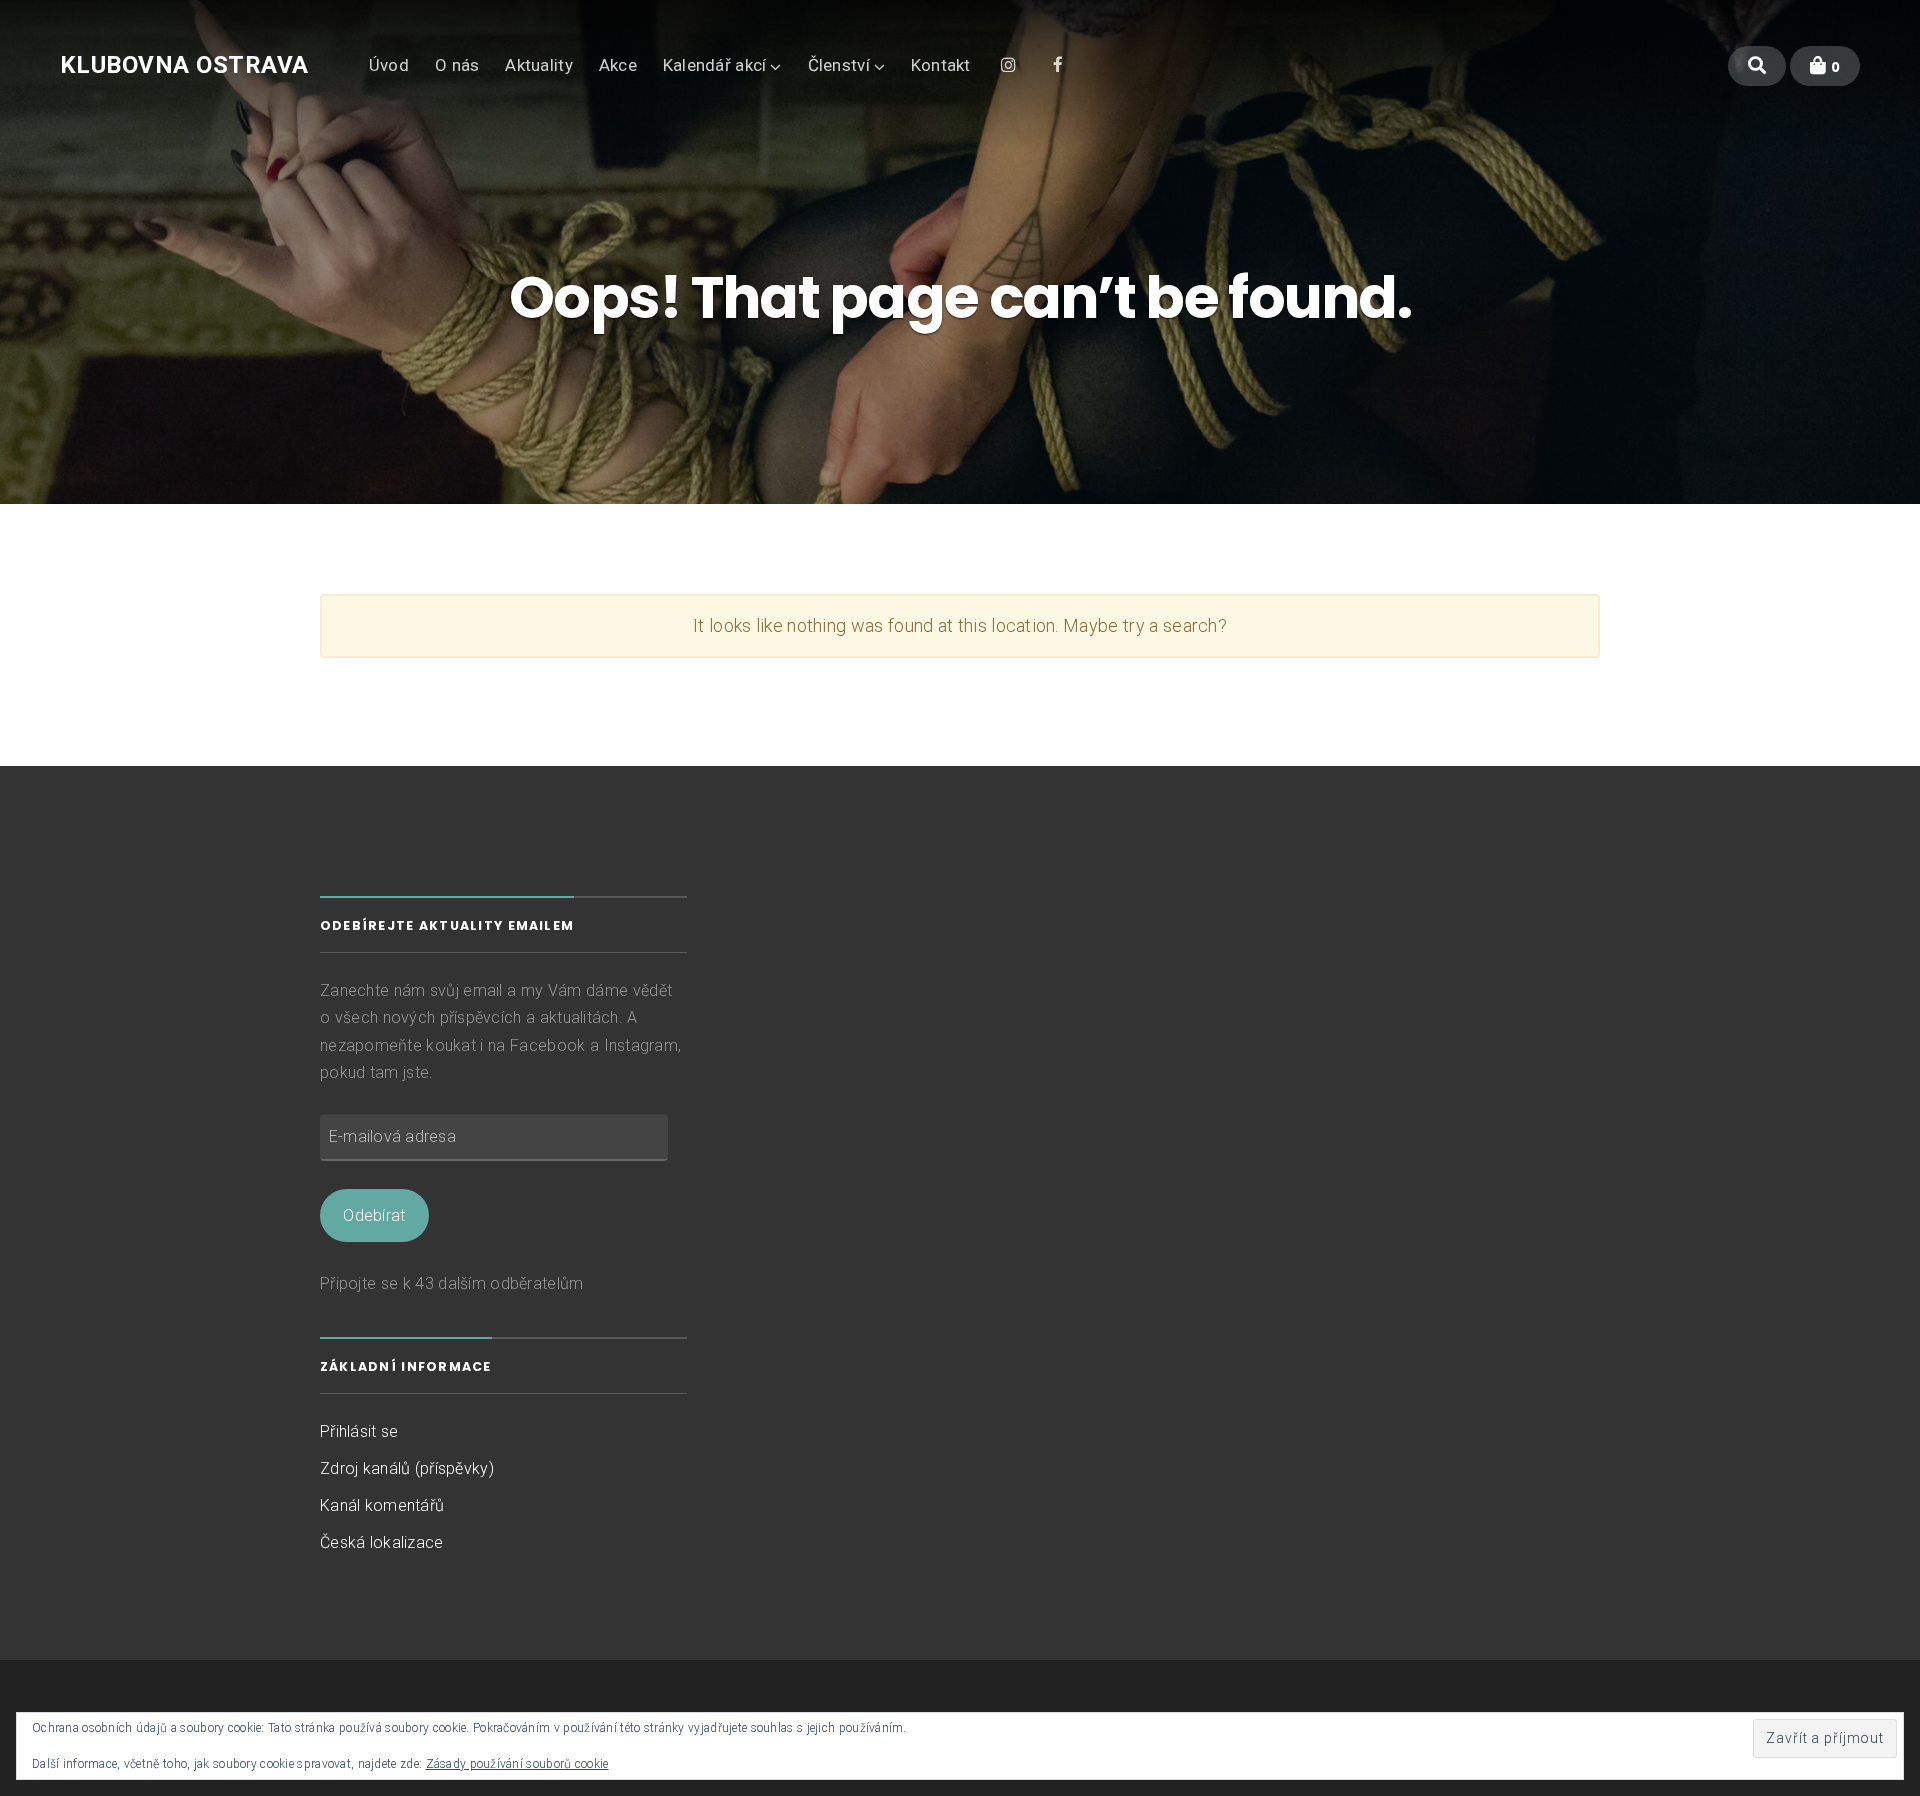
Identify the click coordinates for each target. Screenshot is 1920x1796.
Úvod (389, 65)
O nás (457, 65)
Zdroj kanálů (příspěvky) (407, 1468)
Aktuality (538, 65)
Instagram (1009, 63)
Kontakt (941, 65)
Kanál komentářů (382, 1505)
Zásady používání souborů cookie (517, 1764)
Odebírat (374, 1215)
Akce (618, 65)
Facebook (1058, 63)
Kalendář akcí (715, 65)
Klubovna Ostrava (184, 65)
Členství (839, 65)
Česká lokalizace (382, 1542)
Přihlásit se (359, 1431)
